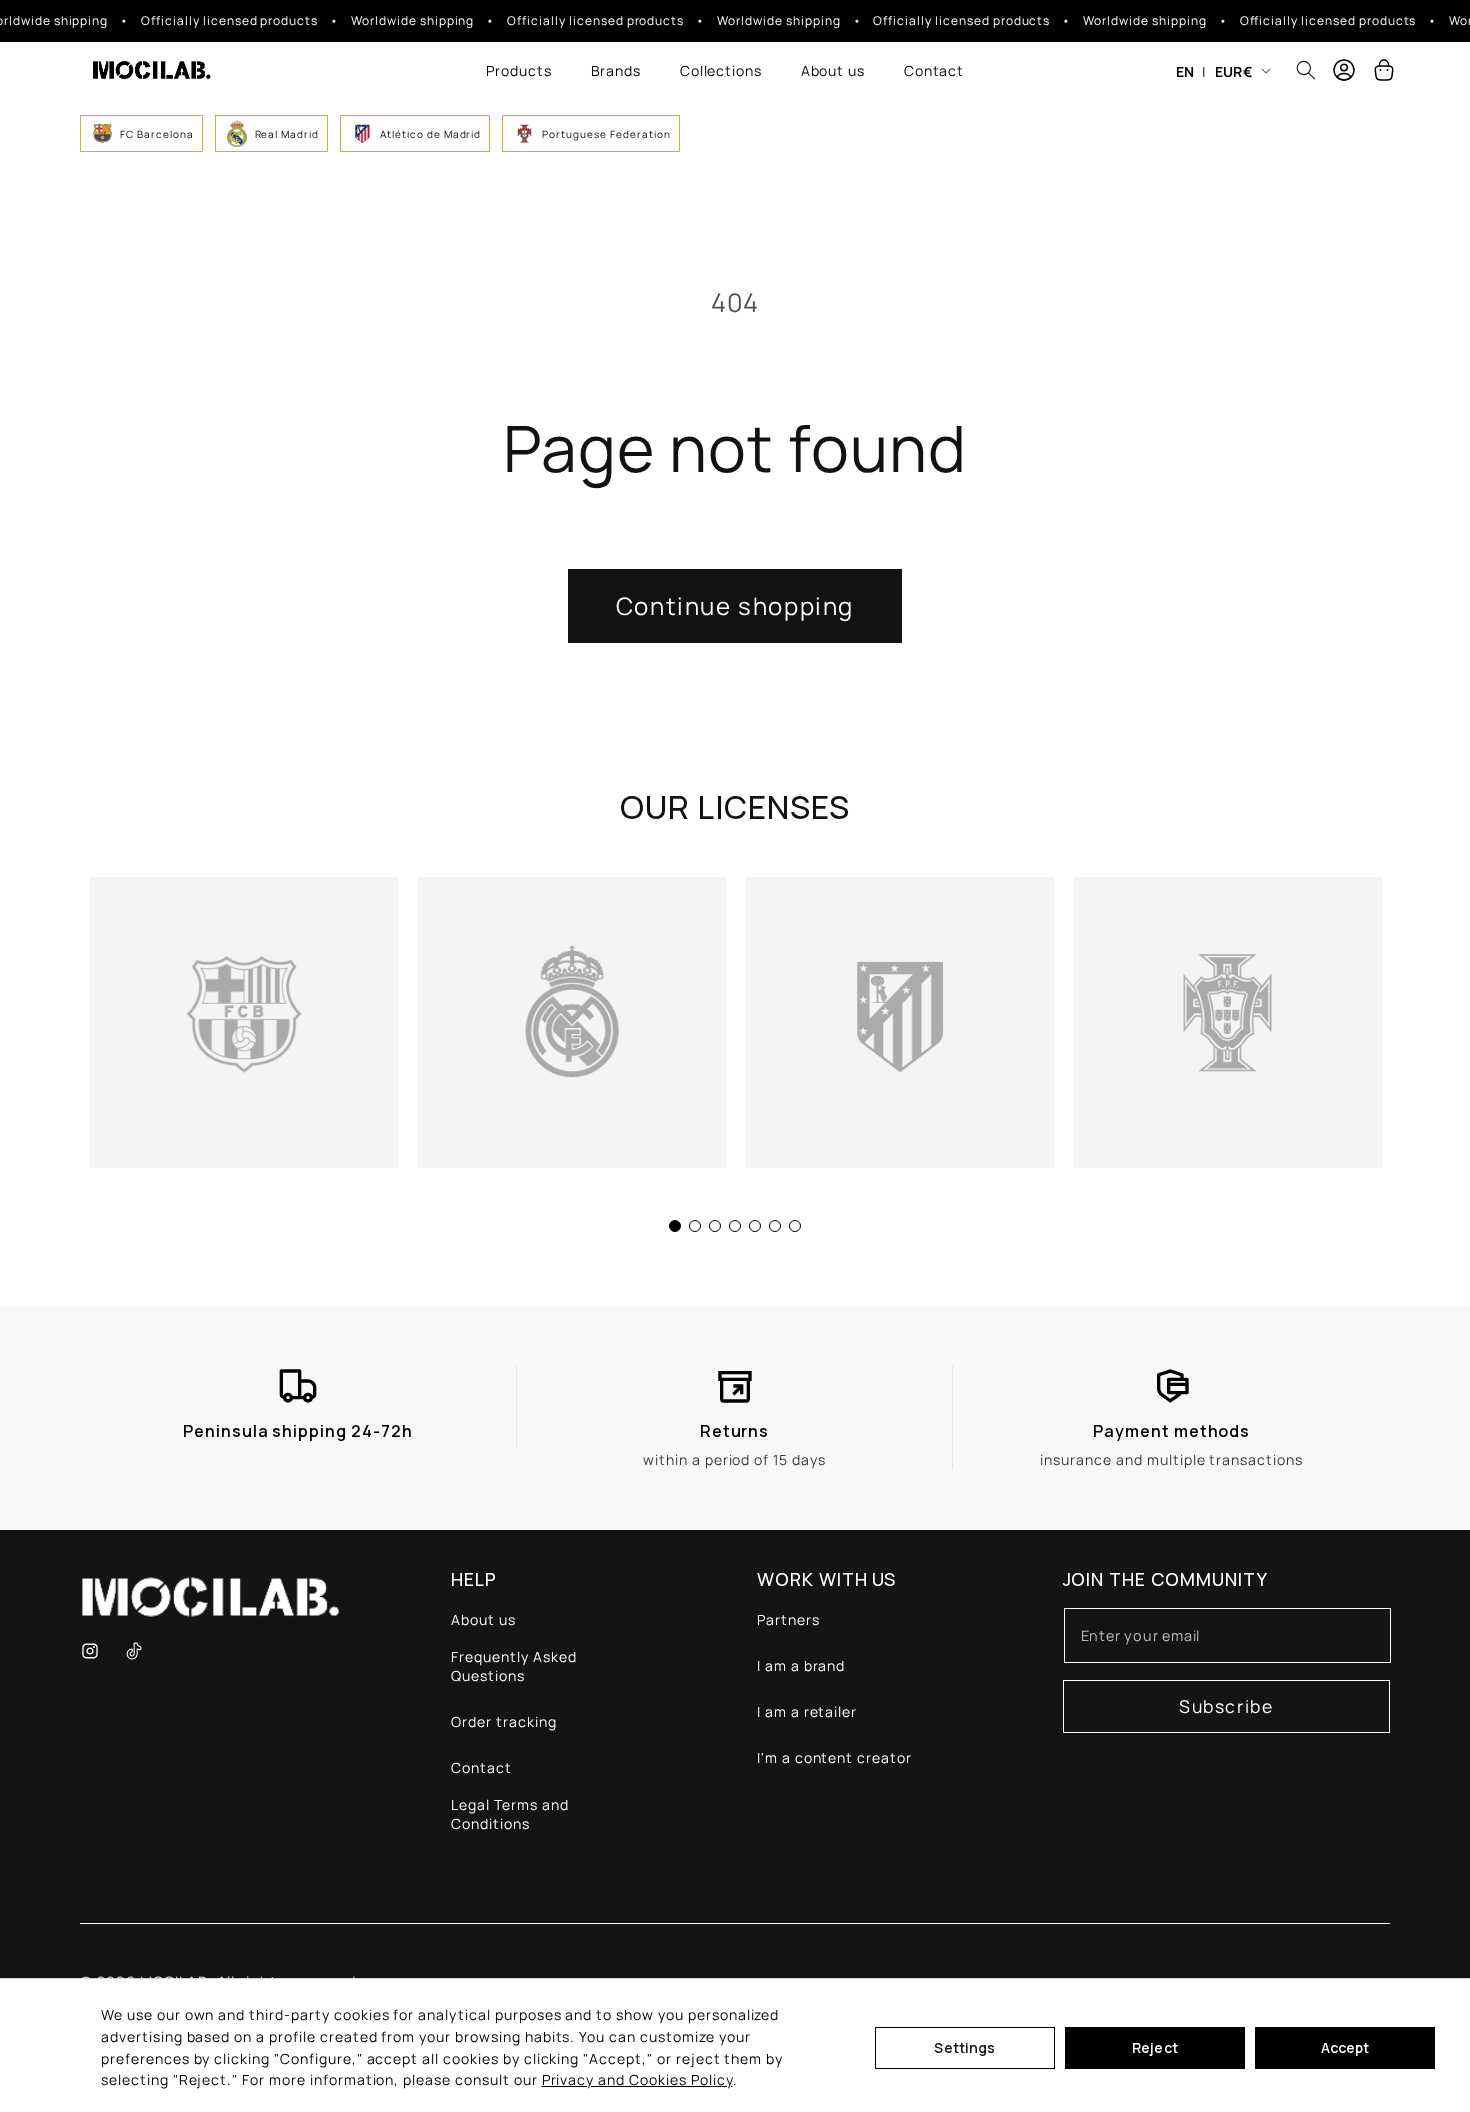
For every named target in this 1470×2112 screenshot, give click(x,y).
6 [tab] (775, 1226)
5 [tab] (755, 1226)
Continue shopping (735, 605)
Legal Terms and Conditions (509, 1814)
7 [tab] (795, 1226)
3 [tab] (715, 1226)
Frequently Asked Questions (513, 1666)
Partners (788, 1619)
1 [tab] (675, 1226)
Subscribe (1226, 1706)
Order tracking (503, 1721)
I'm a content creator (834, 1757)
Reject (1155, 2047)
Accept (1345, 2047)
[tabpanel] (244, 1022)
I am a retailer (807, 1711)
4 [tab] (735, 1226)
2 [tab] (695, 1226)
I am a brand (801, 1665)
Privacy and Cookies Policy (637, 2079)
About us (483, 1619)
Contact (481, 1767)
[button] (519, 70)
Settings (964, 2047)
